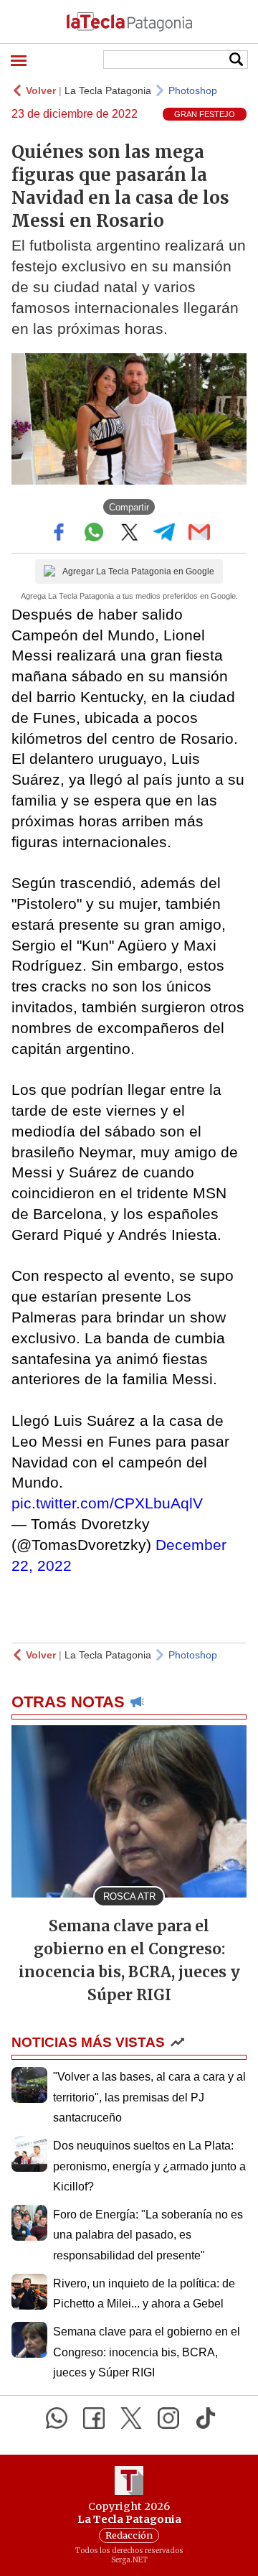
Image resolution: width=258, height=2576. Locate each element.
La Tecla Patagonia (108, 90)
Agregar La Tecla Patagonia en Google (138, 571)
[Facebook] (94, 2418)
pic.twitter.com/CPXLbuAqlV (107, 1503)
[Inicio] (129, 22)
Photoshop (193, 90)
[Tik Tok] (206, 2418)
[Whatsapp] (57, 2418)
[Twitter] (131, 2418)
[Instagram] (168, 2418)
